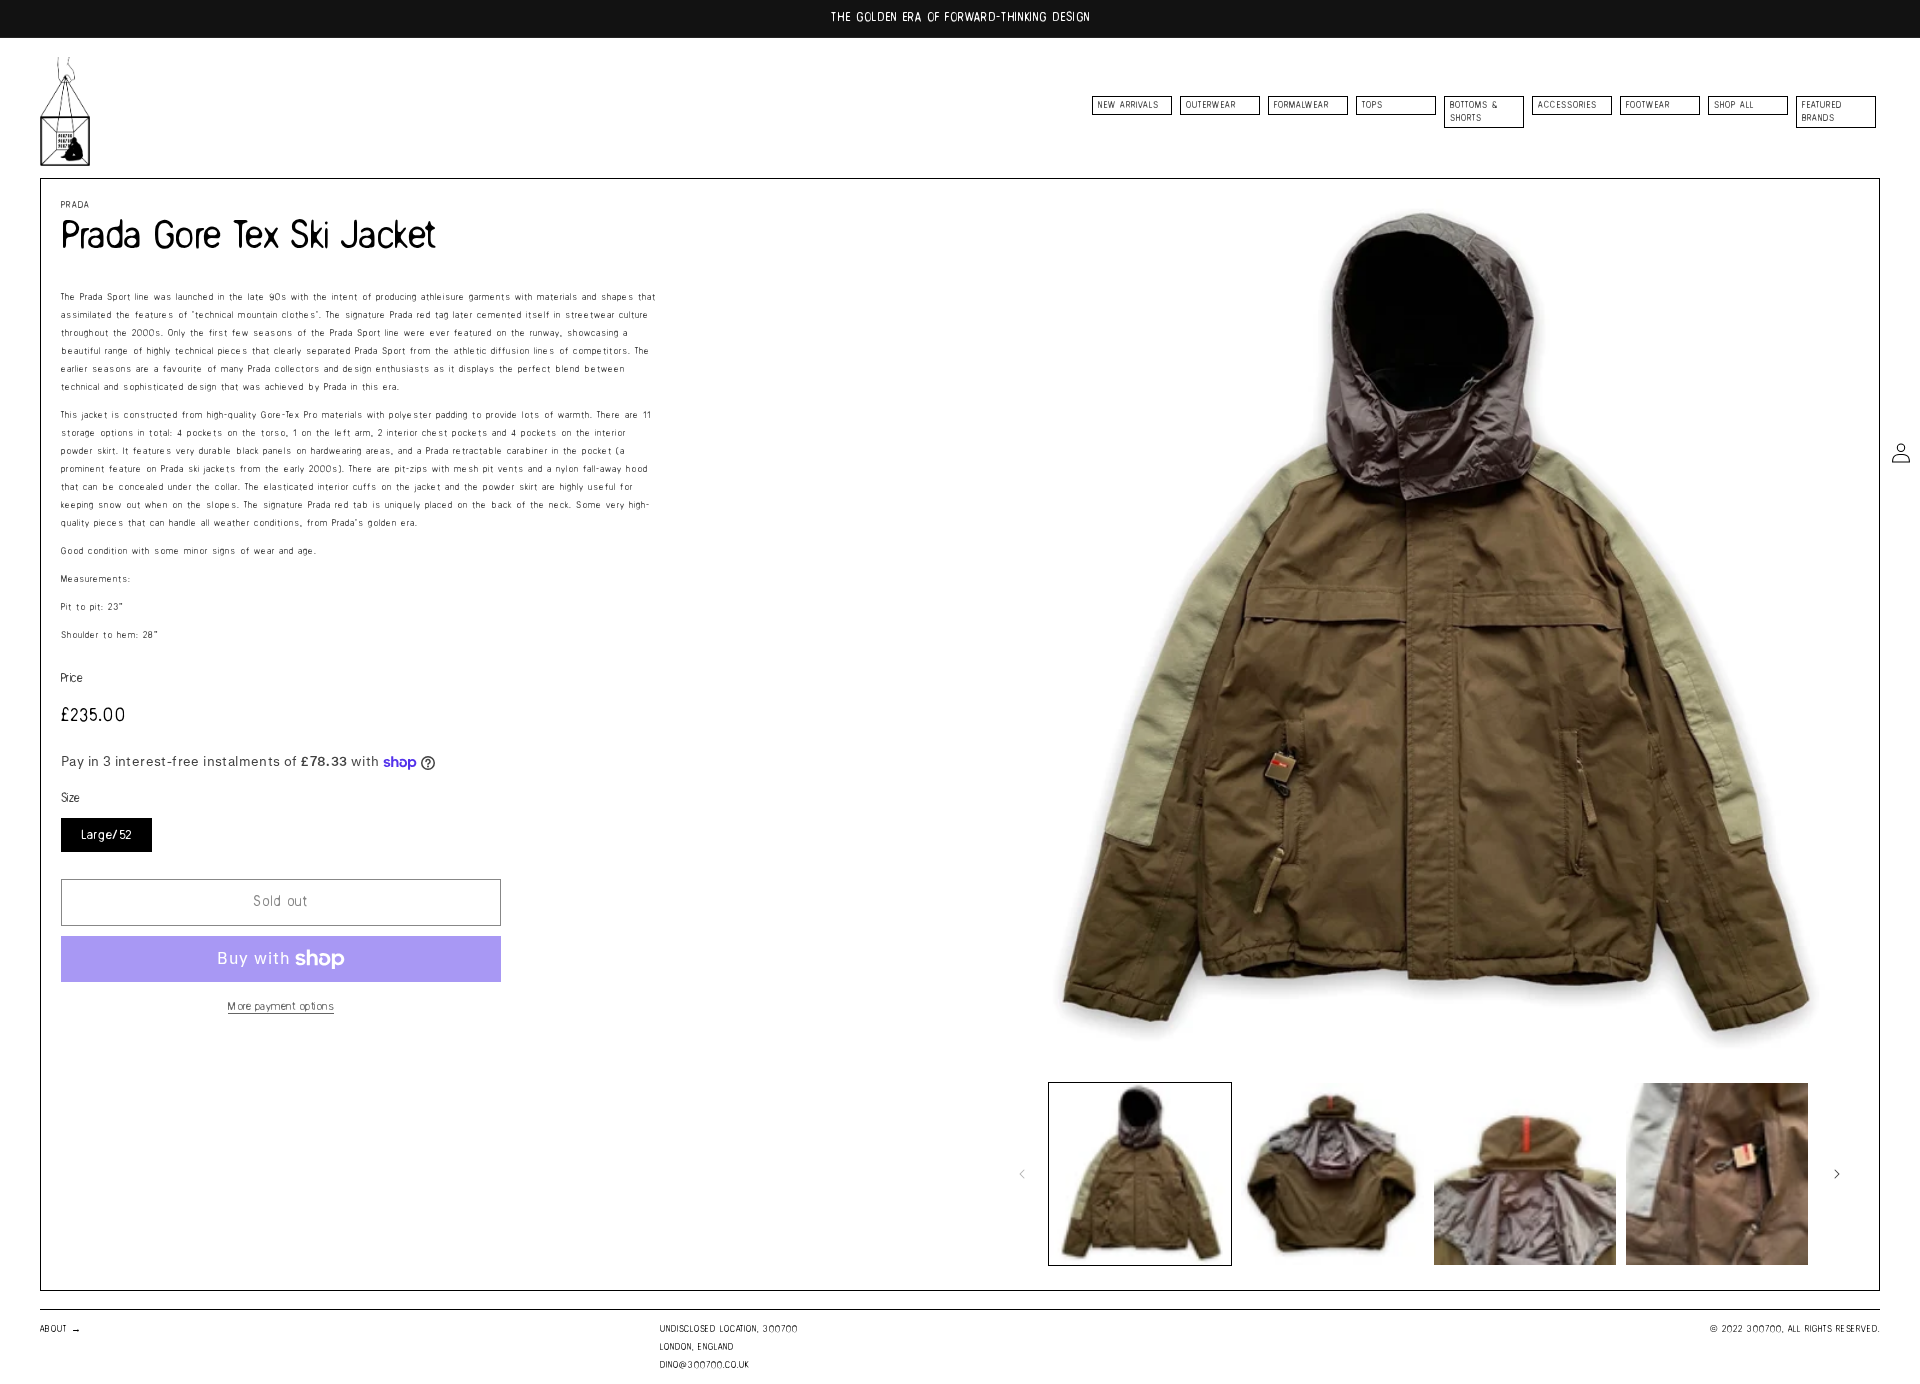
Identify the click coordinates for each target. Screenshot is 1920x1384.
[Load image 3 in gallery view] (1525, 1174)
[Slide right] (1837, 1174)
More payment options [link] (281, 1006)
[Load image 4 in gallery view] (1717, 1174)
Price (72, 678)
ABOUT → (61, 1329)
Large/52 (106, 835)
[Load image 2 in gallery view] (1332, 1174)
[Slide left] (1022, 1174)
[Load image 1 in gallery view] (1140, 1174)
